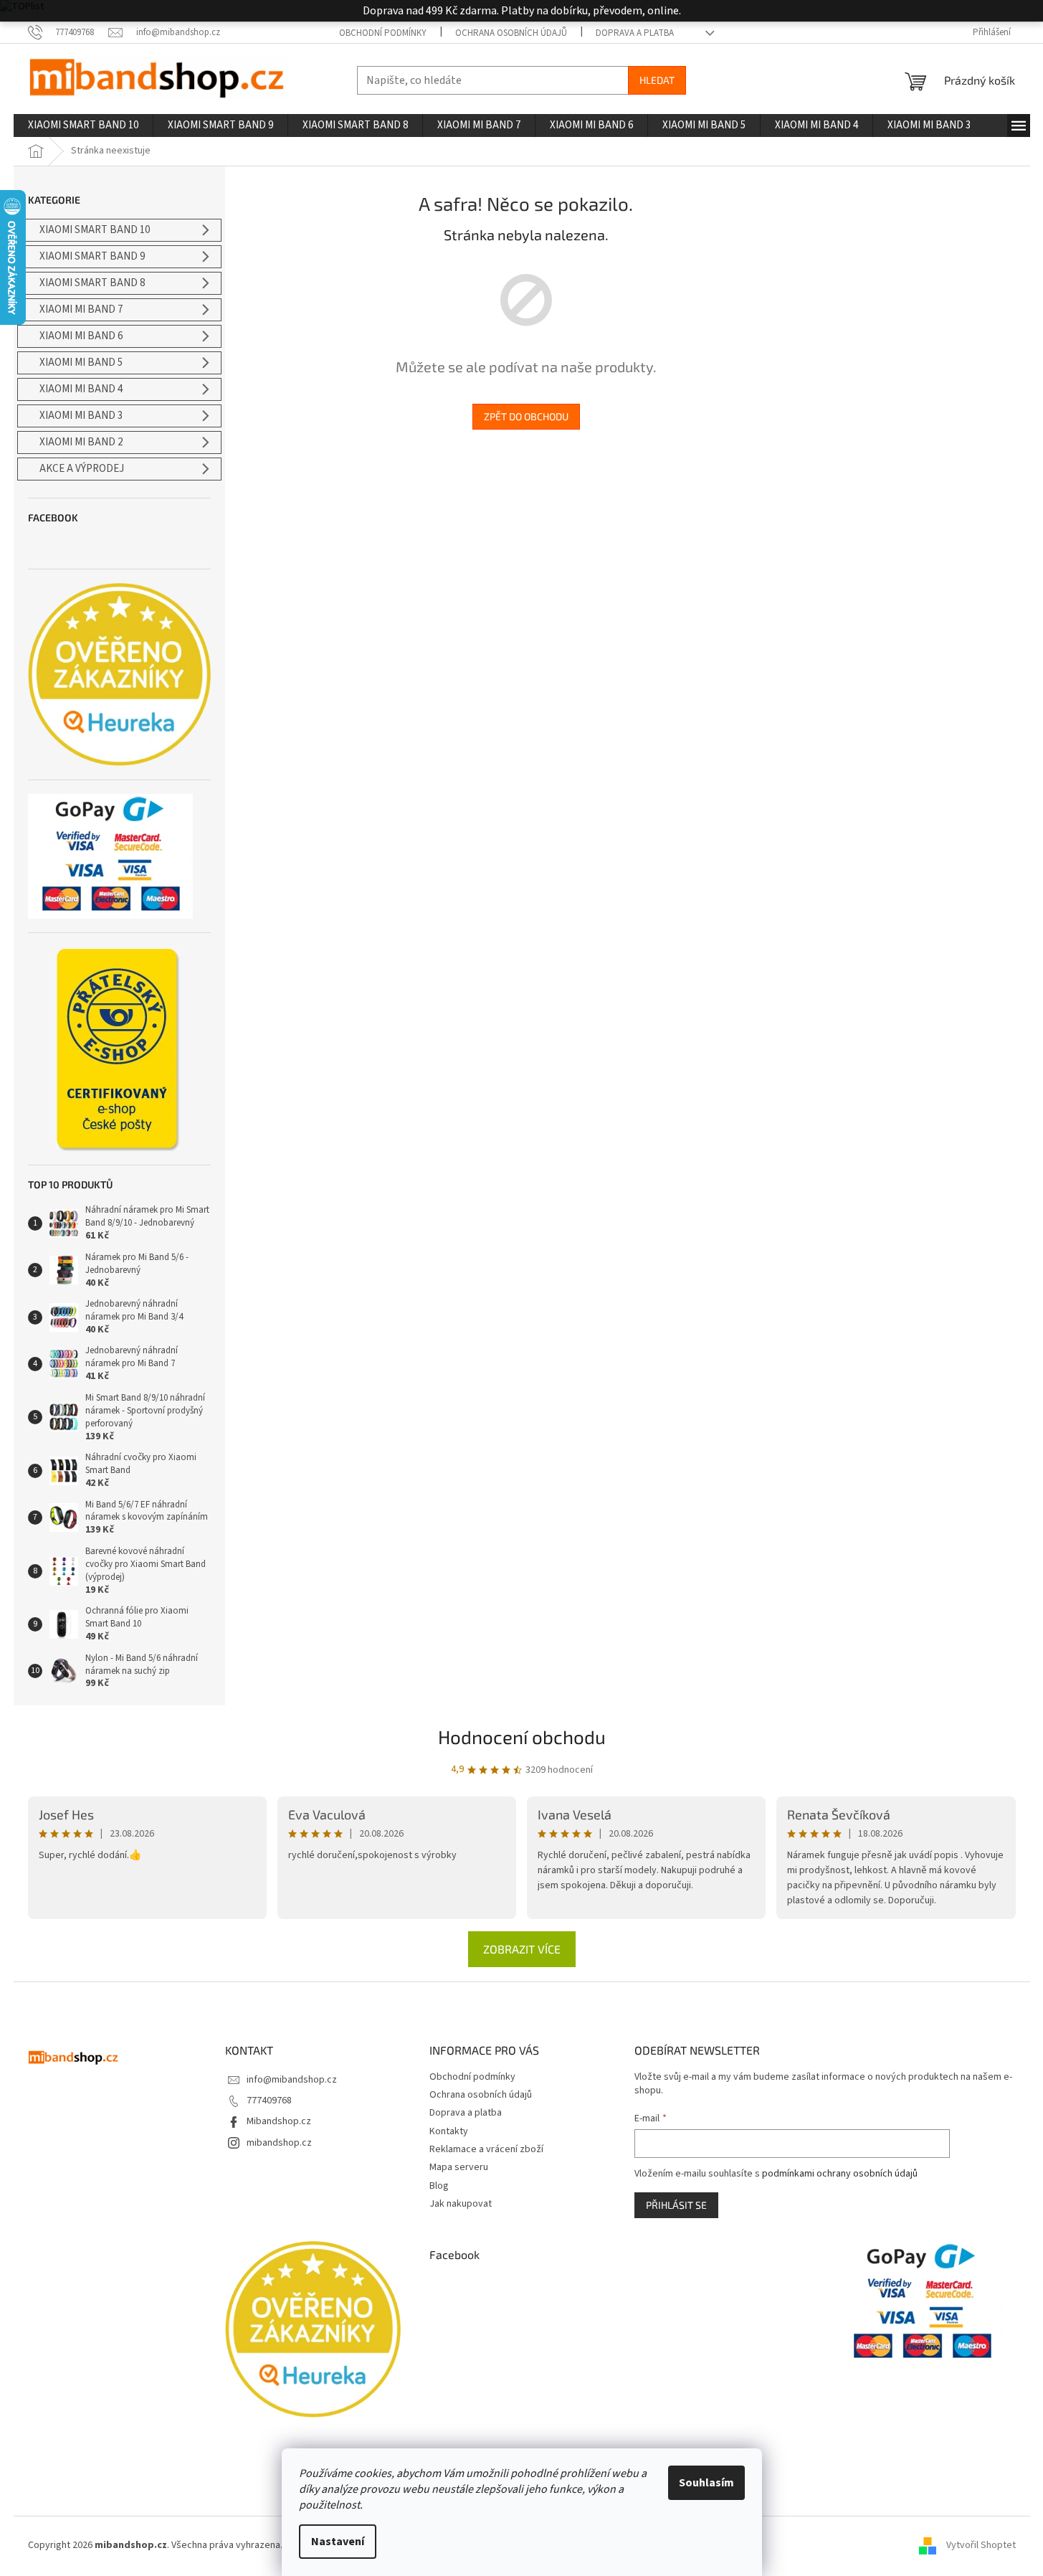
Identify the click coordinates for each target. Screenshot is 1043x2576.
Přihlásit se (676, 2205)
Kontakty (449, 2131)
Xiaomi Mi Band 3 (81, 416)
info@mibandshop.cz (292, 2080)
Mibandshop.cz (279, 2121)
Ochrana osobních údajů (511, 33)
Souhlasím (706, 2483)
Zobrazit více (522, 1949)
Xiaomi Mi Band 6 (81, 336)
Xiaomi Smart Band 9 (92, 256)
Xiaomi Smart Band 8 (92, 283)
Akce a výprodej (82, 469)
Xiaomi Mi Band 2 (81, 442)
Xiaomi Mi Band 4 (81, 389)
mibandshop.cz (279, 2143)
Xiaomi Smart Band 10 (95, 230)
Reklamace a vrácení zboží (486, 2149)
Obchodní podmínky (383, 33)
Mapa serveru (459, 2167)
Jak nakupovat (461, 2204)
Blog (439, 2186)
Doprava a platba (635, 33)
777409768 (269, 2101)
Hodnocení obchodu (522, 1737)
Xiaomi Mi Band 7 (81, 309)
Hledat (657, 80)
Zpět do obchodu (526, 416)
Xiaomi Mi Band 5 (81, 363)
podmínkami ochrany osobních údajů (840, 2174)
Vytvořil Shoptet (981, 2545)
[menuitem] (83, 126)
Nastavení (338, 2542)
